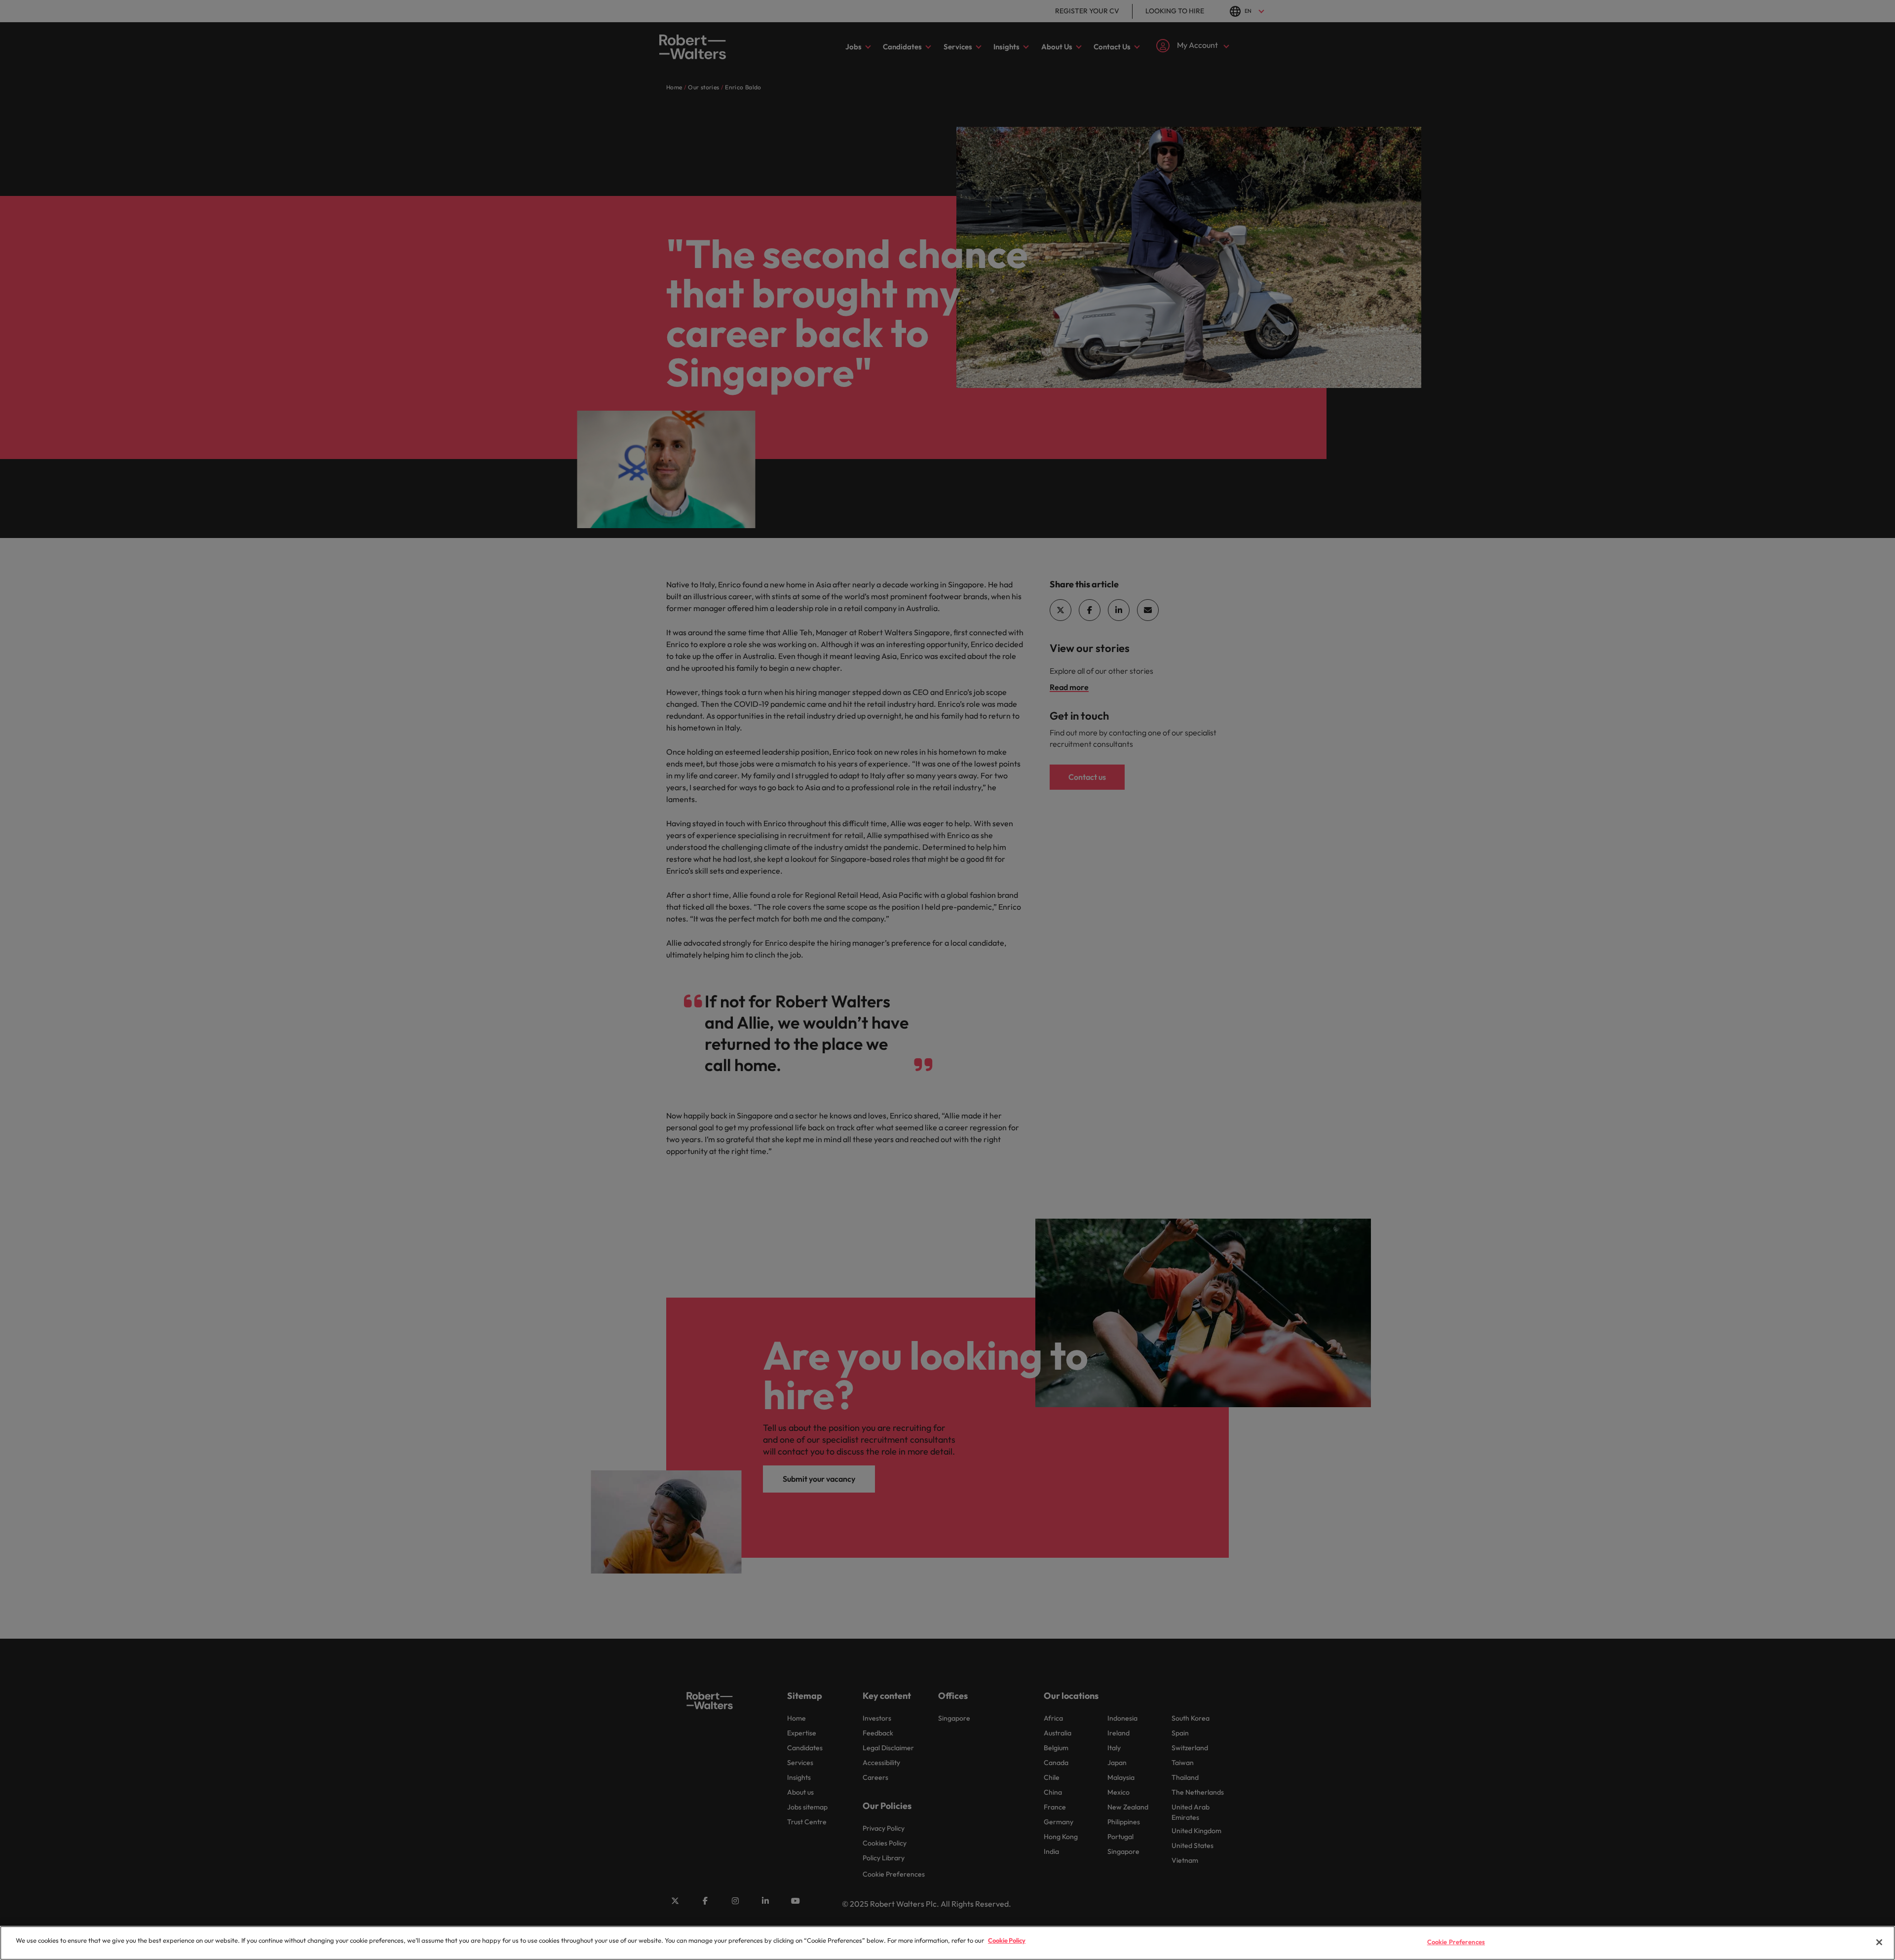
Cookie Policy (1007, 1940)
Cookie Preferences (1456, 1942)
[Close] (1879, 1942)
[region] (947, 1943)
